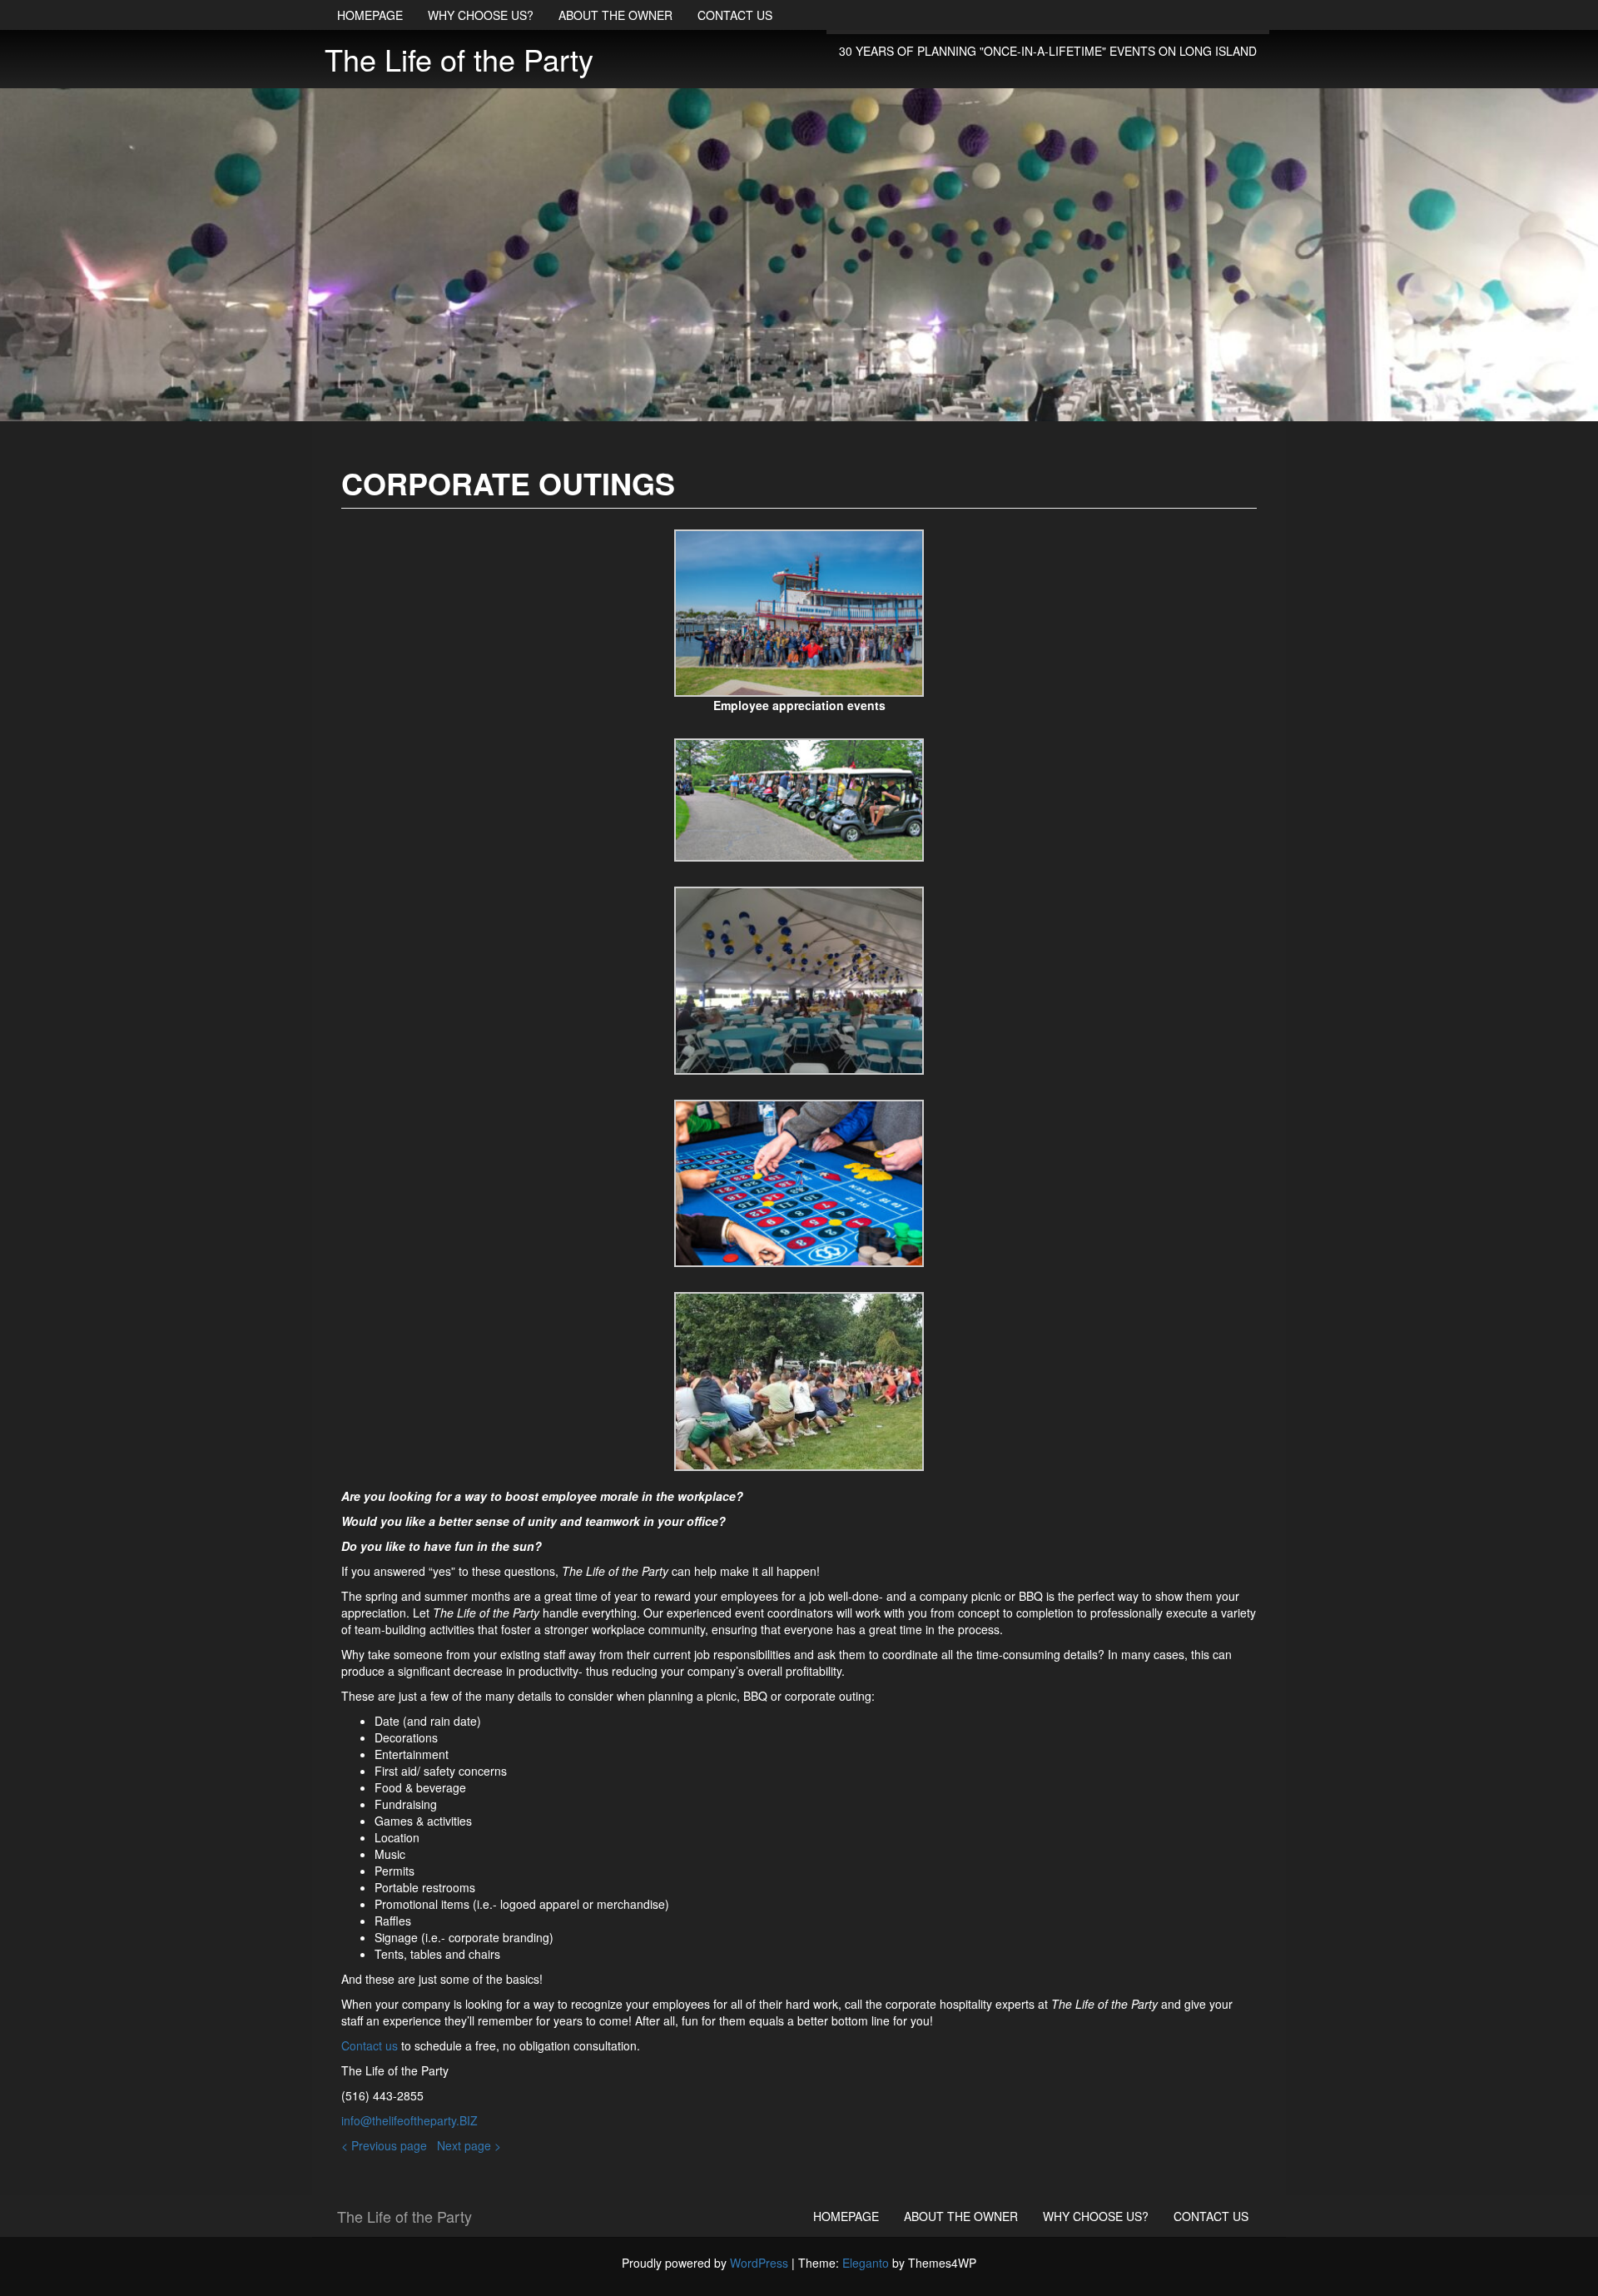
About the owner (615, 15)
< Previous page (384, 2145)
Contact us (735, 15)
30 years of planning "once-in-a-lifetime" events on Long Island (1048, 51)
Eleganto (866, 2263)
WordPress (759, 2263)
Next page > (469, 2145)
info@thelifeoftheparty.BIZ (409, 2120)
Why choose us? (481, 15)
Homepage (370, 15)
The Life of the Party (459, 59)
